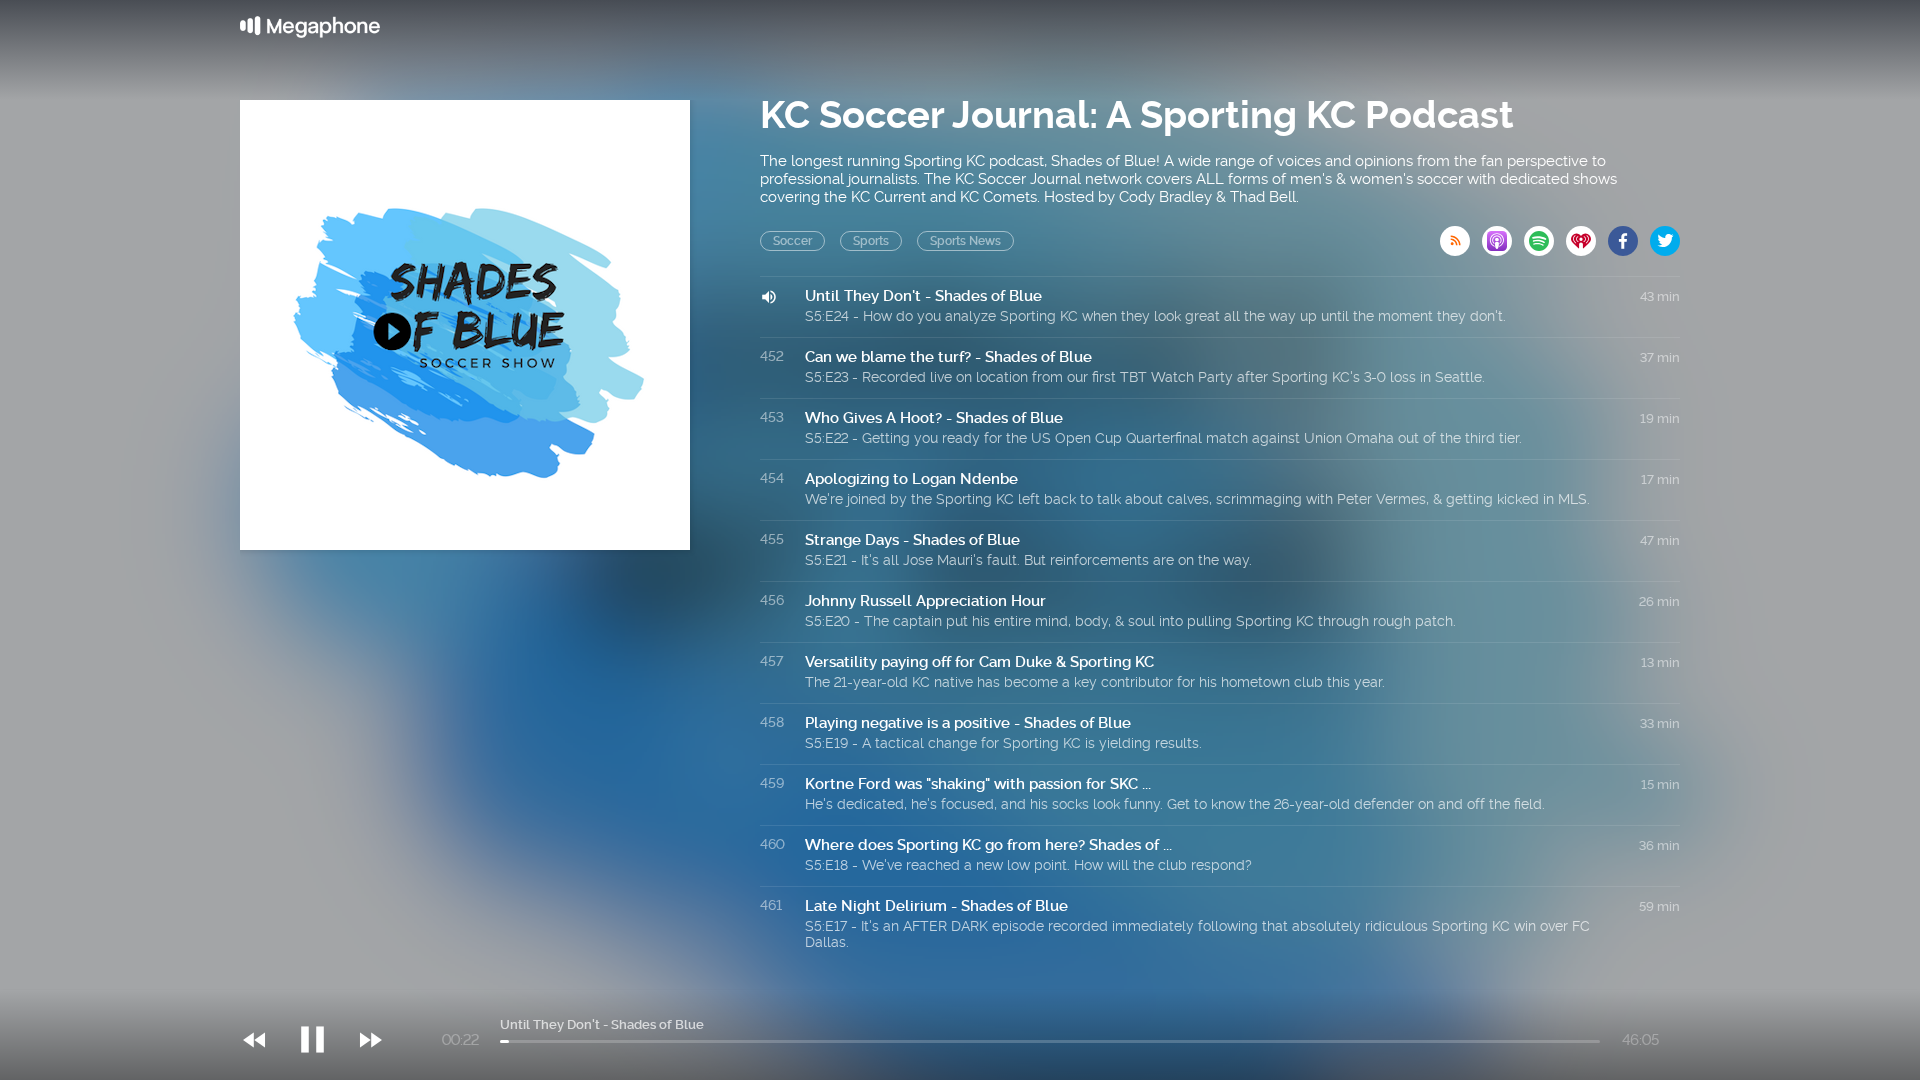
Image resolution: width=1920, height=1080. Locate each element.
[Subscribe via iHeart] (1587, 235)
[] (322, 999)
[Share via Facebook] (1629, 235)
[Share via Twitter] (1665, 235)
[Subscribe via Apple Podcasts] (1503, 235)
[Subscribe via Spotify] (1545, 235)
